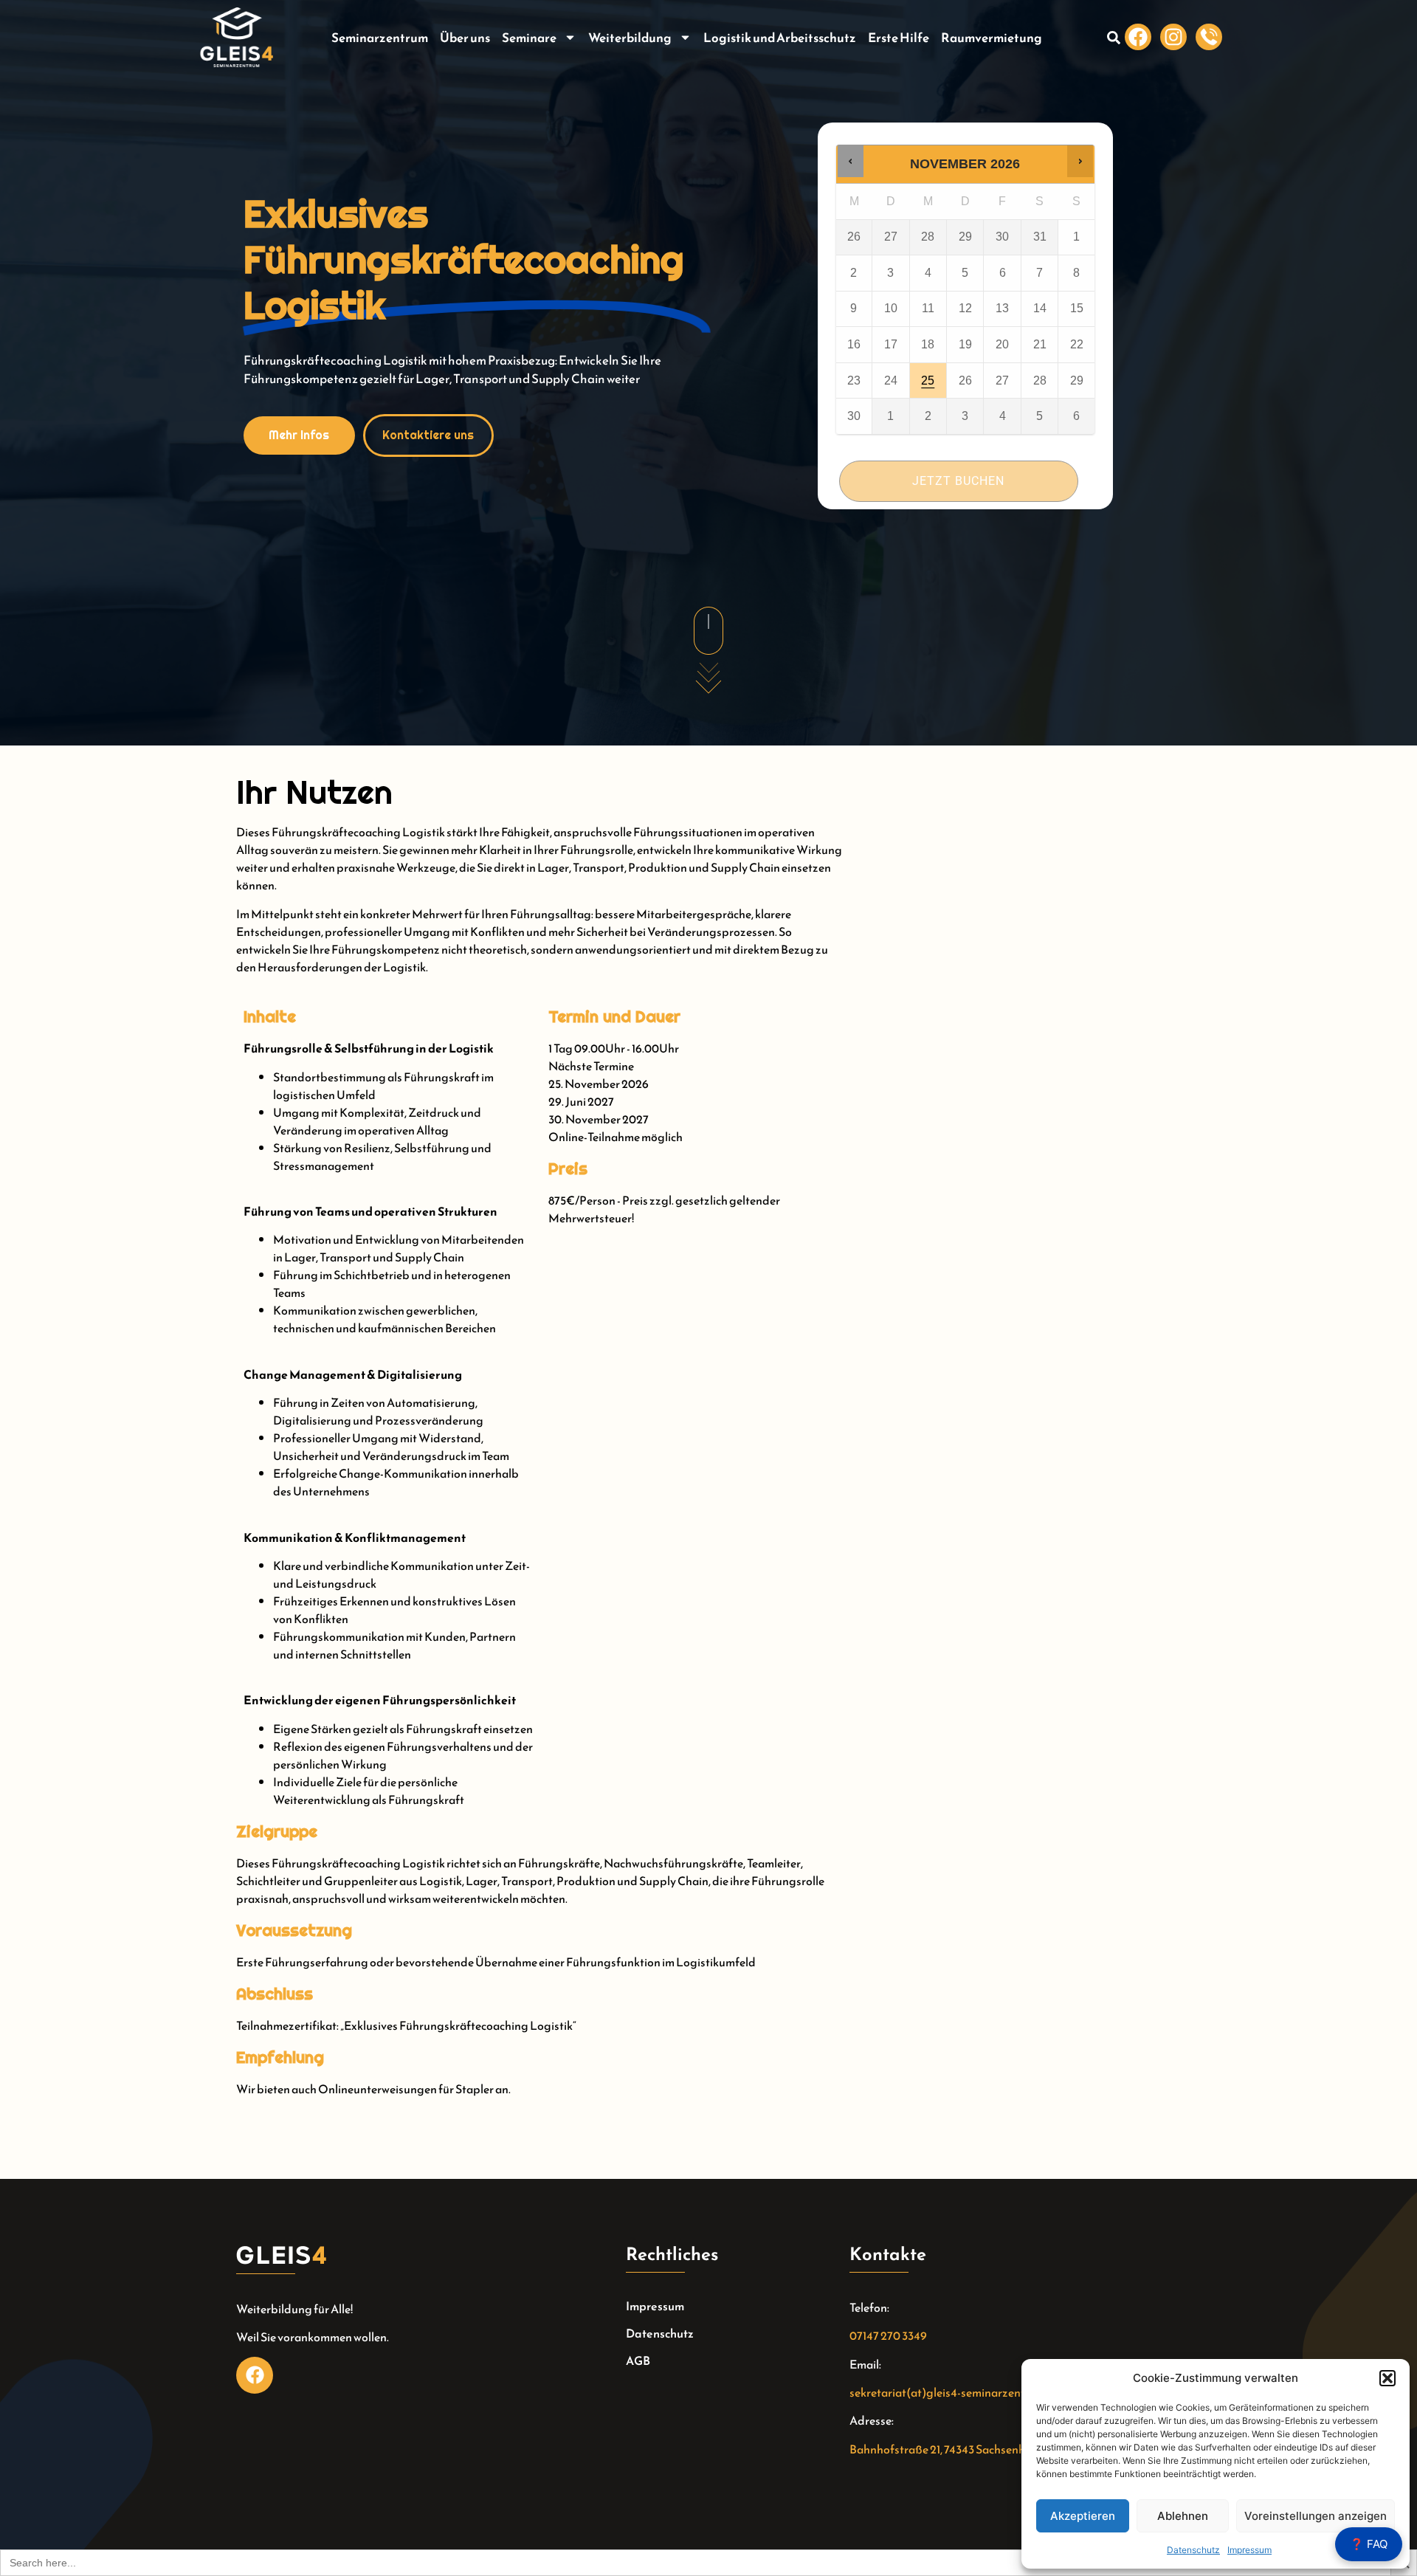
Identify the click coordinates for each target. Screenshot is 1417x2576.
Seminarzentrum (380, 38)
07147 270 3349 (888, 2335)
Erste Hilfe (899, 38)
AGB (638, 2360)
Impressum (1249, 2550)
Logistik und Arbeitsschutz (780, 38)
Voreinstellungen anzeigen (1316, 2516)
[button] (1387, 2378)
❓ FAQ (1369, 2544)
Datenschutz (1193, 2550)
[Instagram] (1173, 37)
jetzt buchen (958, 481)
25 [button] (929, 375)
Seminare (529, 38)
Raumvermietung (992, 38)
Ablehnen (1183, 2516)
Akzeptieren (1083, 2516)
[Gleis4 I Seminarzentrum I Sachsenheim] (1209, 37)
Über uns (465, 38)
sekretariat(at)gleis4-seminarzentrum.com (959, 2392)
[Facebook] (1138, 37)
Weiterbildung (630, 38)
